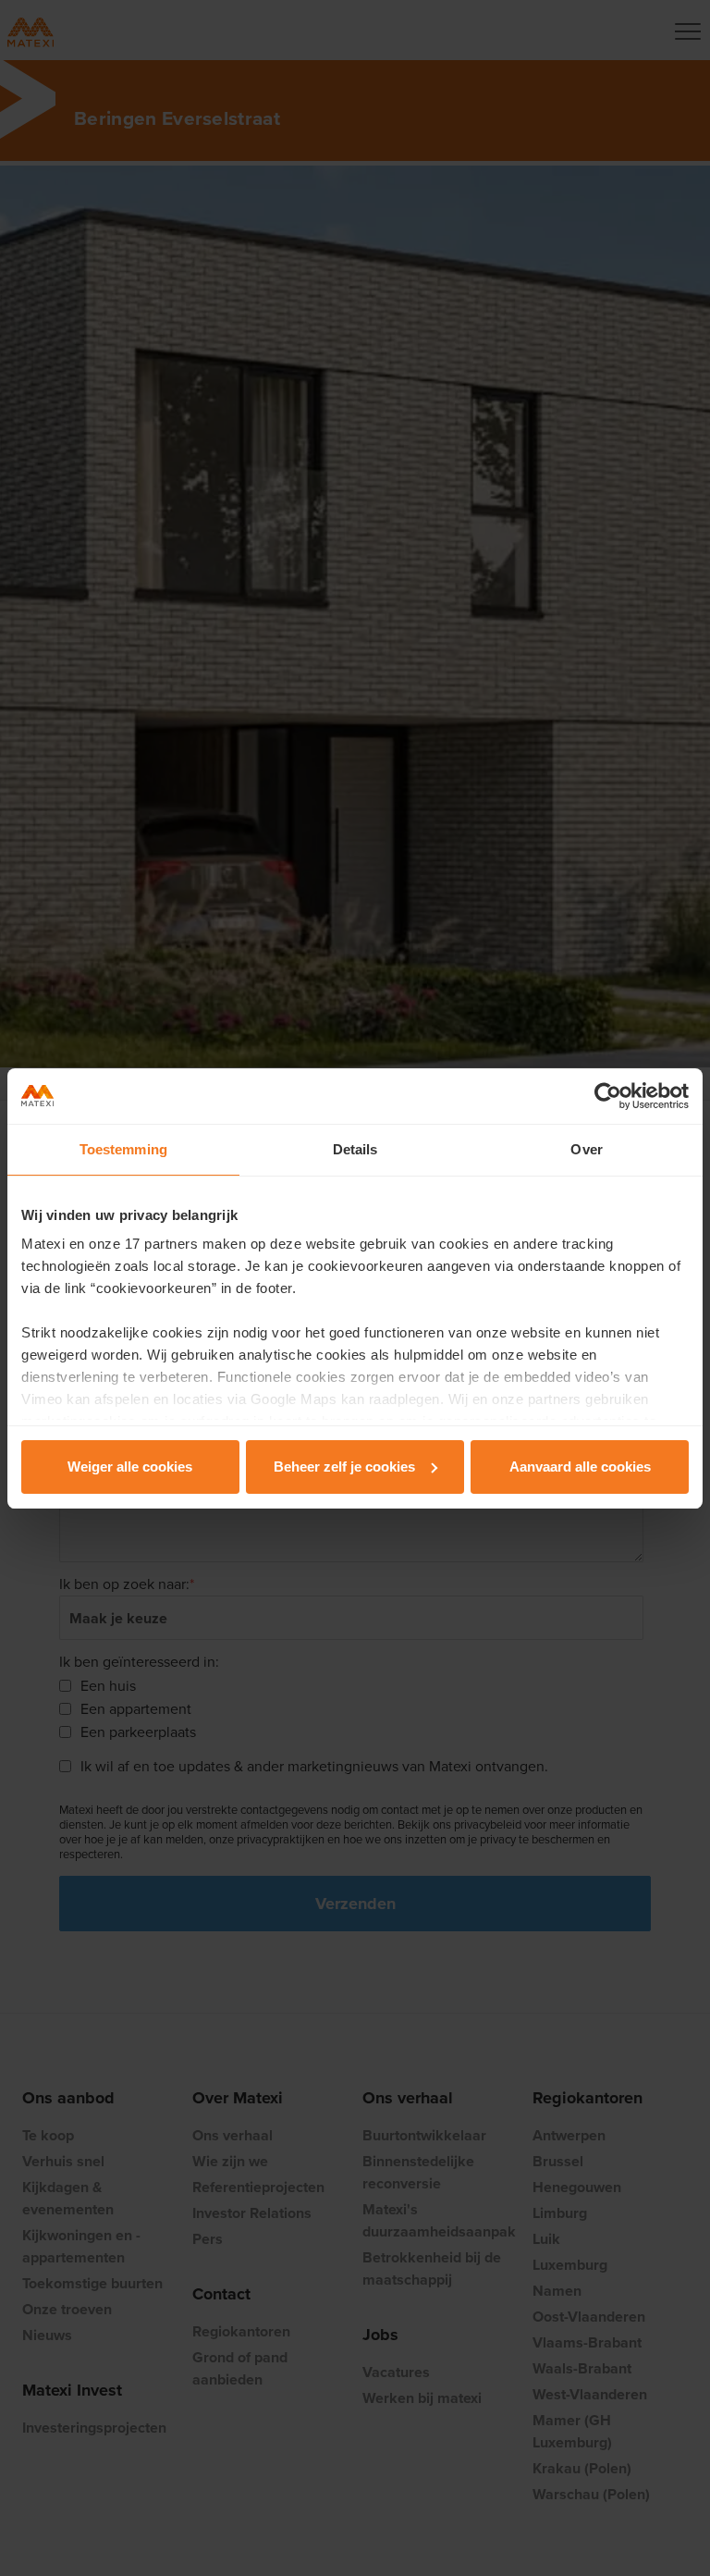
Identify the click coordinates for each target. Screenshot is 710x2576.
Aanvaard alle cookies (580, 1467)
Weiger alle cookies (130, 1467)
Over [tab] (586, 1149)
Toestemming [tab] (123, 1149)
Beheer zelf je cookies (344, 1467)
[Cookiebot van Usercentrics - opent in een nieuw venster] (608, 1096)
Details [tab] (355, 1149)
